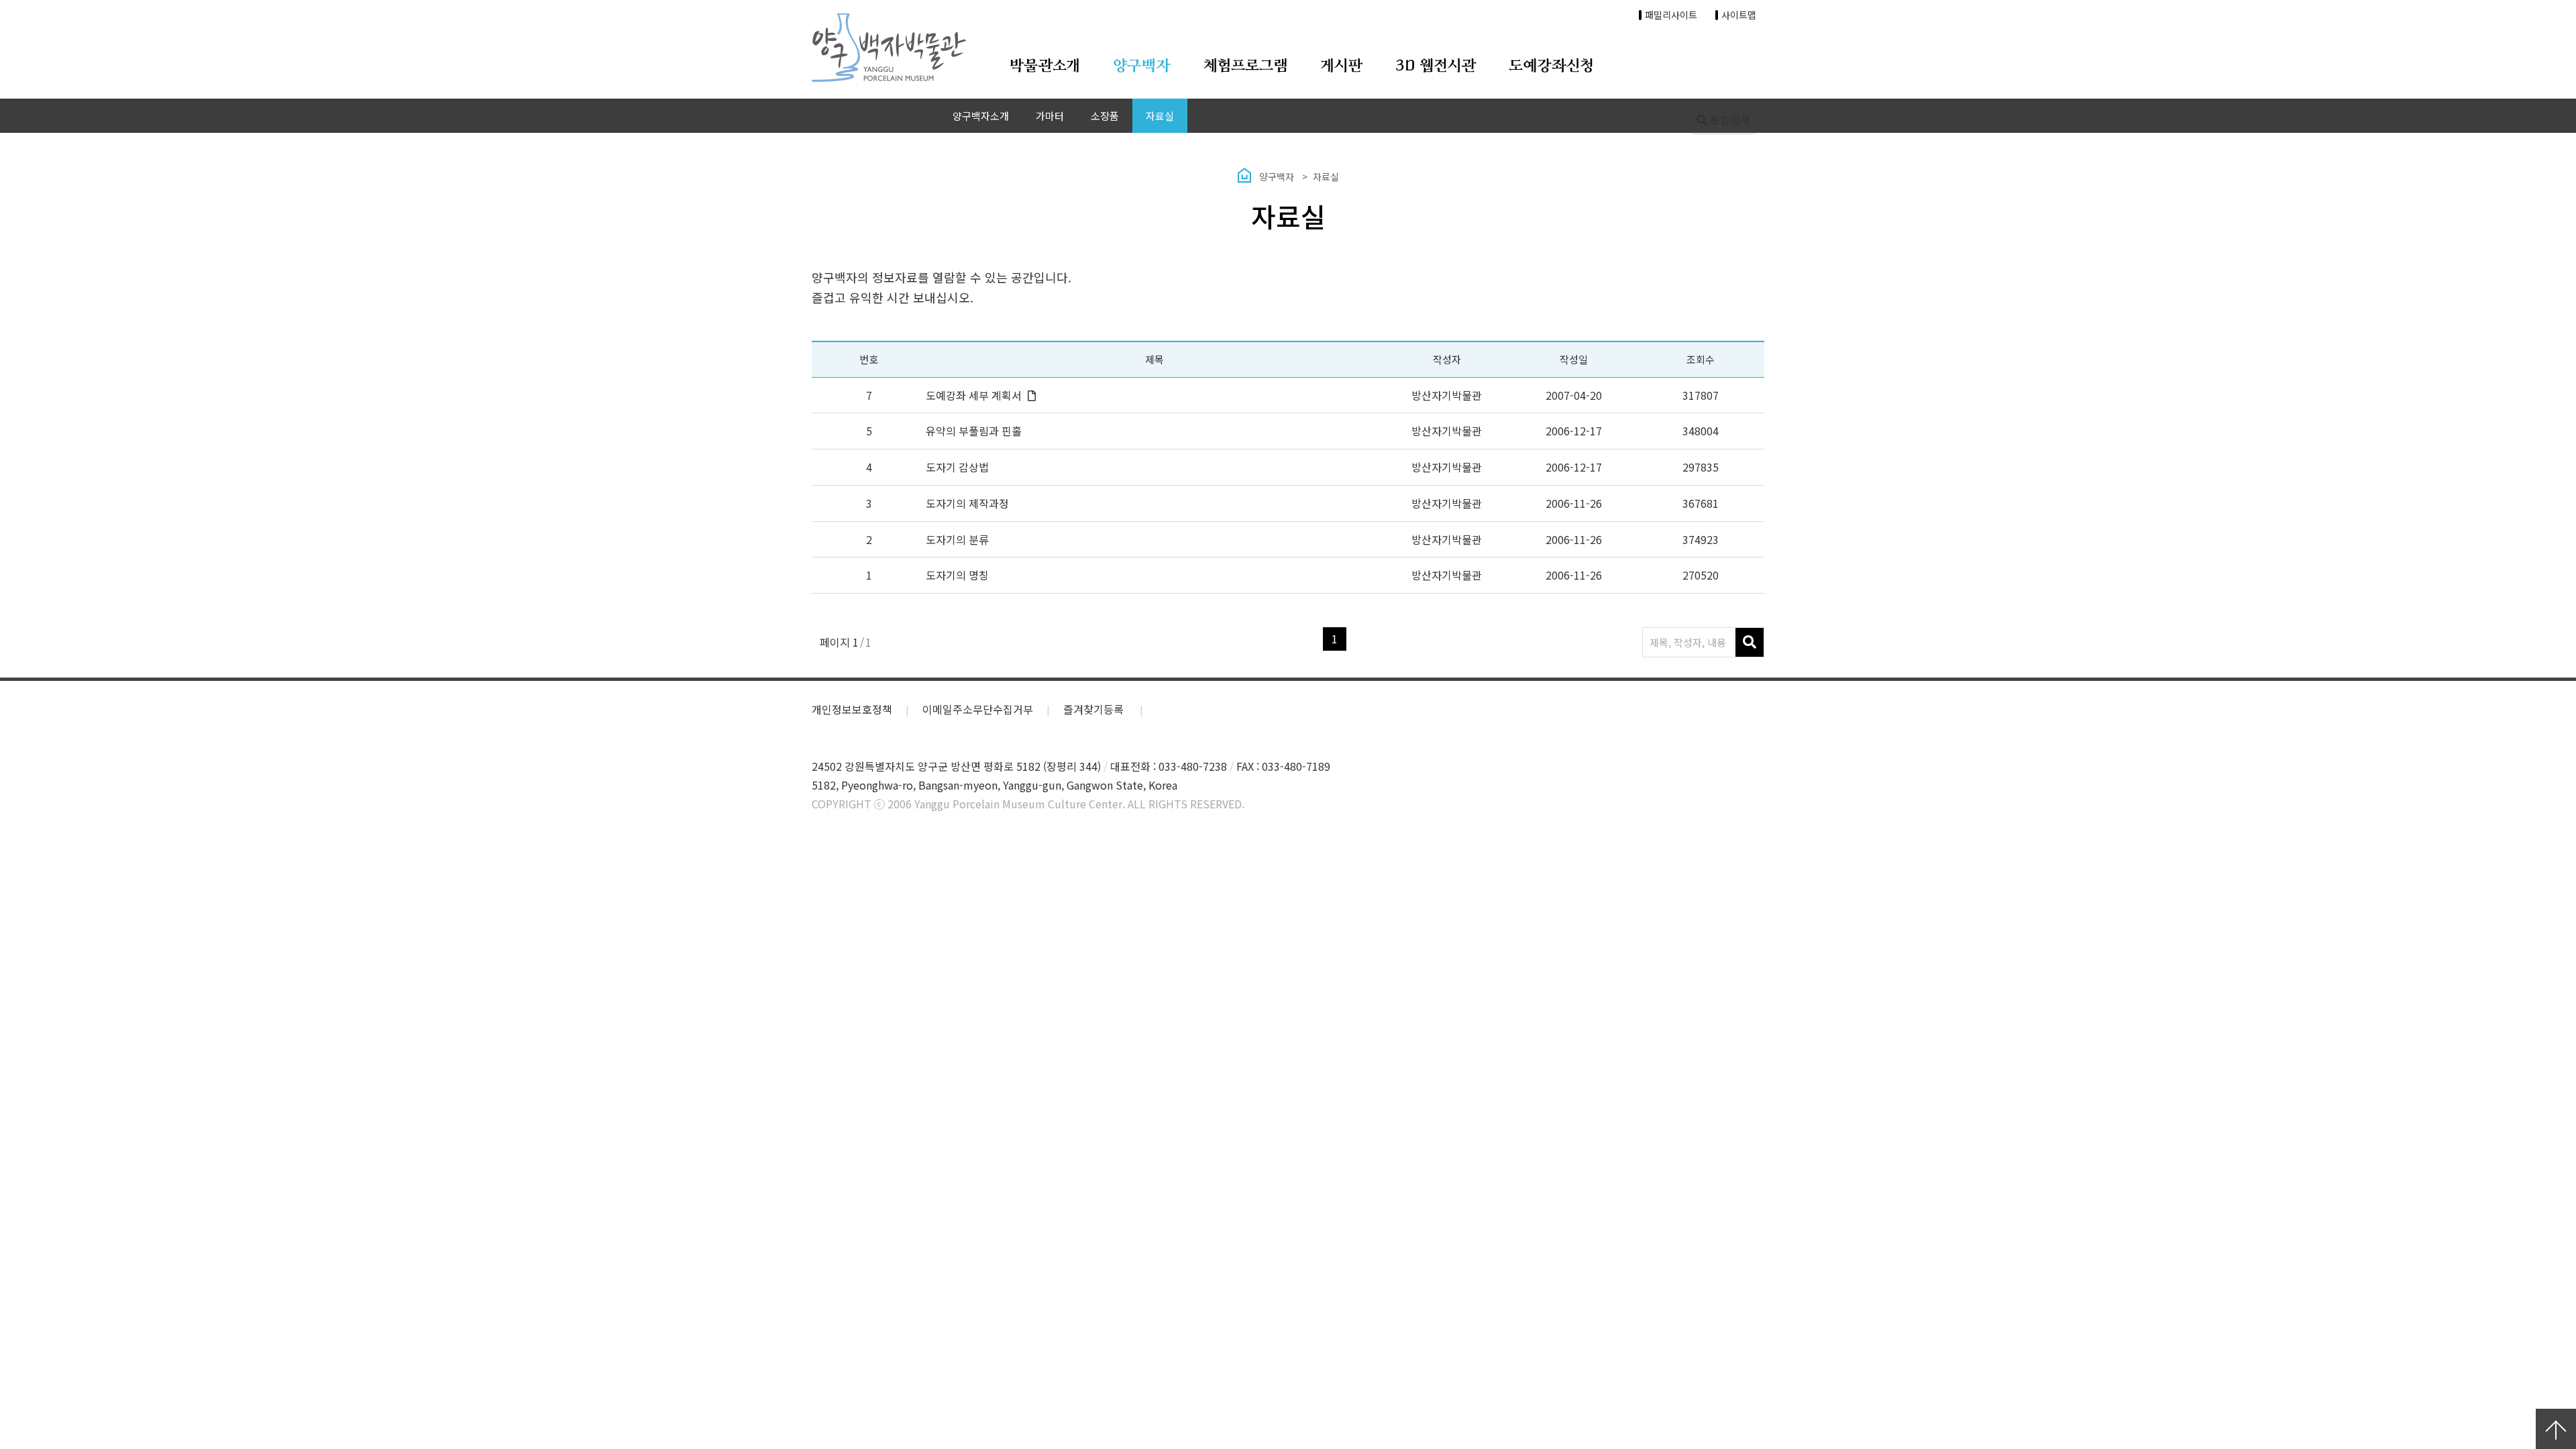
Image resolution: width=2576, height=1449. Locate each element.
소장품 (1105, 116)
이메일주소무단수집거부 (978, 709)
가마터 (1050, 116)
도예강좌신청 (1551, 66)
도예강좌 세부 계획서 (974, 395)
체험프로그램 (1246, 66)
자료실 (1160, 116)
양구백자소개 (981, 116)
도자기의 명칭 (957, 575)
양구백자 (1142, 66)
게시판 (1342, 66)
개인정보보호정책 (852, 709)
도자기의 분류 (957, 539)
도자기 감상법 (957, 467)
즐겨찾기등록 (1095, 709)
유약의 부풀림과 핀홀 (974, 431)
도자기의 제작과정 (967, 503)
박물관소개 (1044, 66)
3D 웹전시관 (1436, 66)
